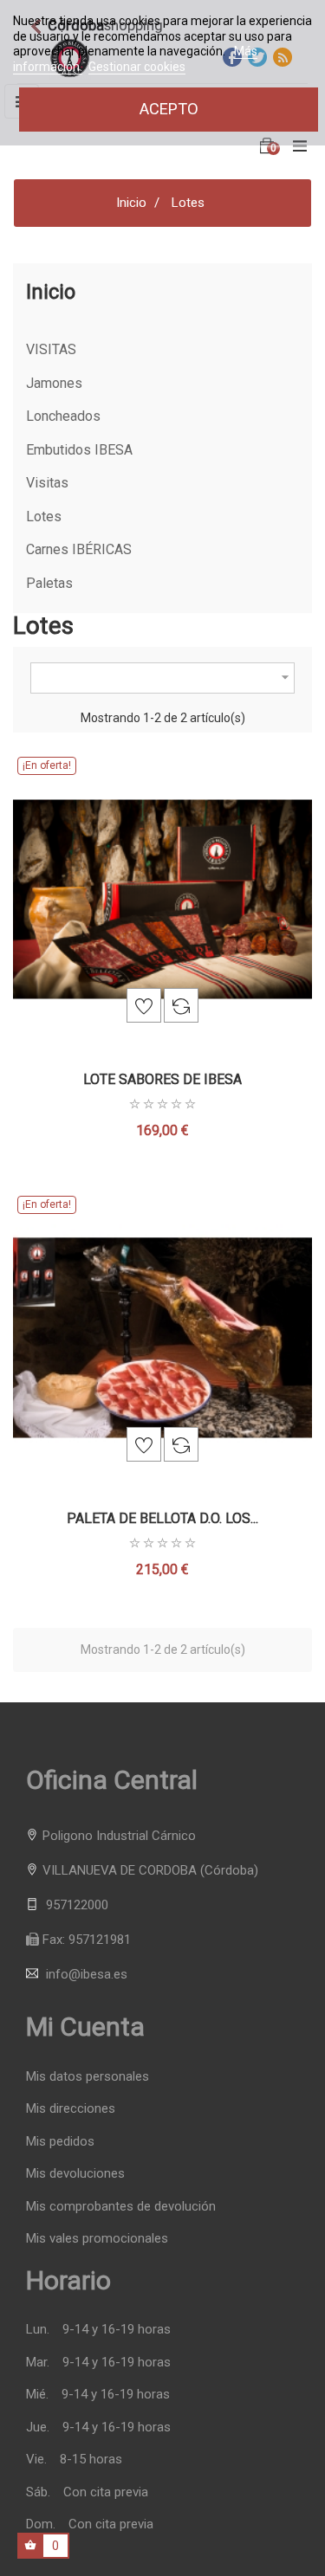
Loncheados (63, 416)
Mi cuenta (85, 2027)
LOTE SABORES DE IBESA (162, 1079)
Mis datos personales (88, 2077)
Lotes (44, 517)
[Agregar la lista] (144, 1005)
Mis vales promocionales (97, 2239)
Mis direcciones (71, 2109)
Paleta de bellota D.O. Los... (162, 1518)
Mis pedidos (60, 2142)
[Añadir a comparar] (181, 1005)
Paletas (49, 584)
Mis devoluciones (75, 2174)
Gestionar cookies (137, 67)
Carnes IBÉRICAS (79, 550)
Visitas (47, 483)
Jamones (54, 384)
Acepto (169, 109)
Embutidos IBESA (79, 450)
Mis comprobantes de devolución (121, 2207)
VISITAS (51, 350)
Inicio (51, 292)
